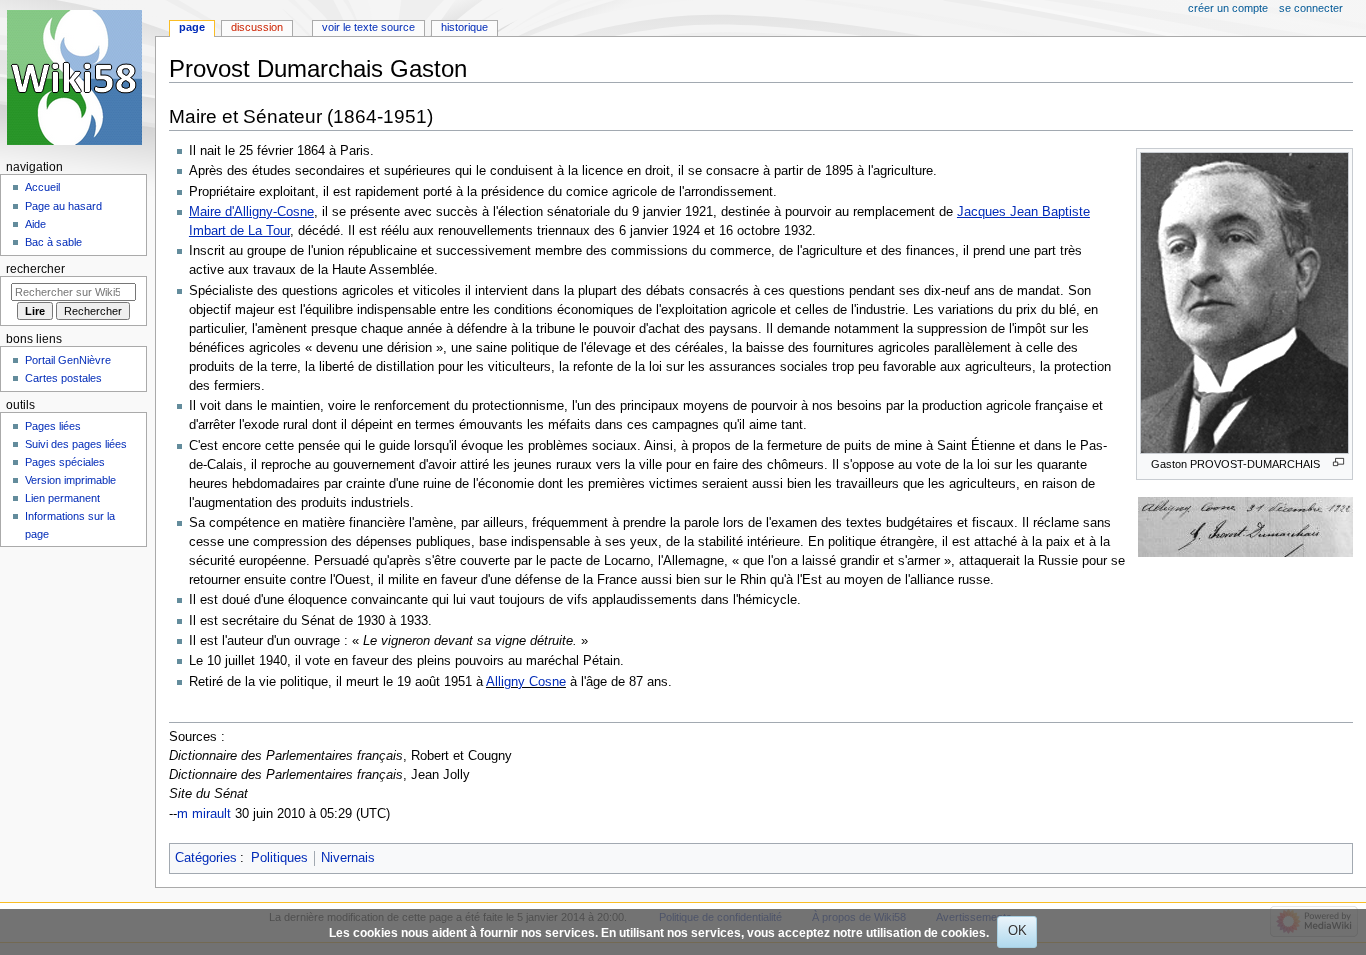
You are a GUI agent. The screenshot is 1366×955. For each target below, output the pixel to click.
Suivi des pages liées (76, 444)
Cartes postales (63, 378)
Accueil (42, 187)
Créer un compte (1228, 8)
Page (192, 27)
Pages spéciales (65, 462)
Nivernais (348, 858)
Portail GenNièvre (68, 360)
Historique (464, 27)
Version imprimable (70, 480)
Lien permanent (62, 498)
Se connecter (1311, 8)
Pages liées (53, 426)
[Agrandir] (1338, 462)
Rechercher (35, 269)
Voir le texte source (368, 27)
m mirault (204, 814)
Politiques (279, 858)
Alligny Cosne (526, 682)
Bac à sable (53, 242)
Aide (35, 224)
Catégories (206, 858)
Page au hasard (63, 206)
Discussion (257, 27)
